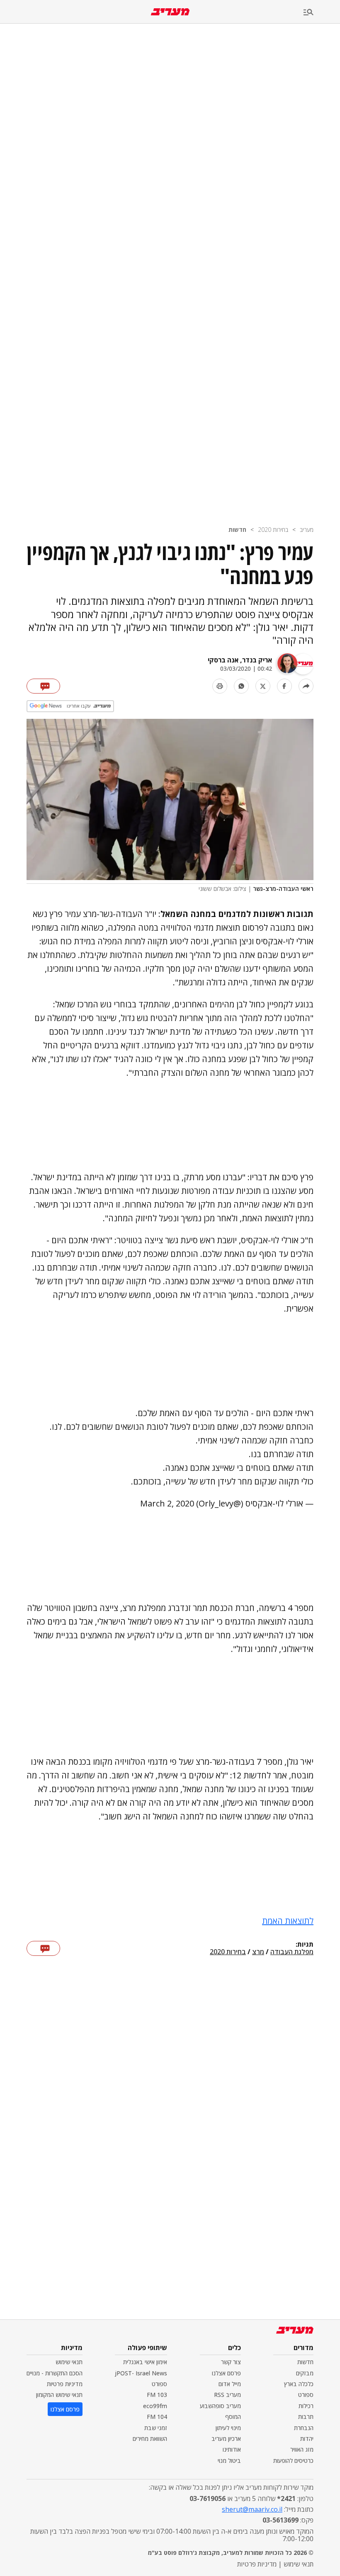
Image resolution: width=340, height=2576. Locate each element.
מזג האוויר (302, 2449)
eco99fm (155, 2406)
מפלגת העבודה (292, 1952)
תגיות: (305, 1945)
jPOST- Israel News (141, 2373)
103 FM (157, 2395)
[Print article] (220, 686)
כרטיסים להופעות (293, 2461)
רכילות (306, 2406)
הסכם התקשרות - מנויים (55, 2373)
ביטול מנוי (229, 2461)
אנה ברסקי (223, 660)
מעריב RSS (227, 2395)
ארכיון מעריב (226, 2439)
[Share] (306, 686)
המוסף (233, 2417)
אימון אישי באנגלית (145, 2362)
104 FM (157, 2417)
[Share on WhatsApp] (241, 686)
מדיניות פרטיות (65, 2384)
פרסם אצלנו (226, 2373)
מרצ (258, 1952)
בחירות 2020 (273, 530)
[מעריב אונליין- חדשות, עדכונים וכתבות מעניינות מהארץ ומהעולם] (170, 12)
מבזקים (305, 2373)
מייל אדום (230, 2384)
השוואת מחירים (150, 2439)
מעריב (307, 530)
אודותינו (232, 2449)
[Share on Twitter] (263, 686)
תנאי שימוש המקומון (59, 2395)
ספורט (306, 2395)
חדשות (237, 530)
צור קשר (231, 2362)
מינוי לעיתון (228, 2428)
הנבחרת (304, 2428)
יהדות (307, 2439)
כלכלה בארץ (299, 2384)
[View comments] (43, 686)
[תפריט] (322, 13)
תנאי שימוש (69, 2362)
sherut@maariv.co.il (252, 2509)
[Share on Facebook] (284, 686)
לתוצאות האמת (288, 1921)
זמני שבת (156, 2428)
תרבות (306, 2417)
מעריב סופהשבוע (220, 2406)
